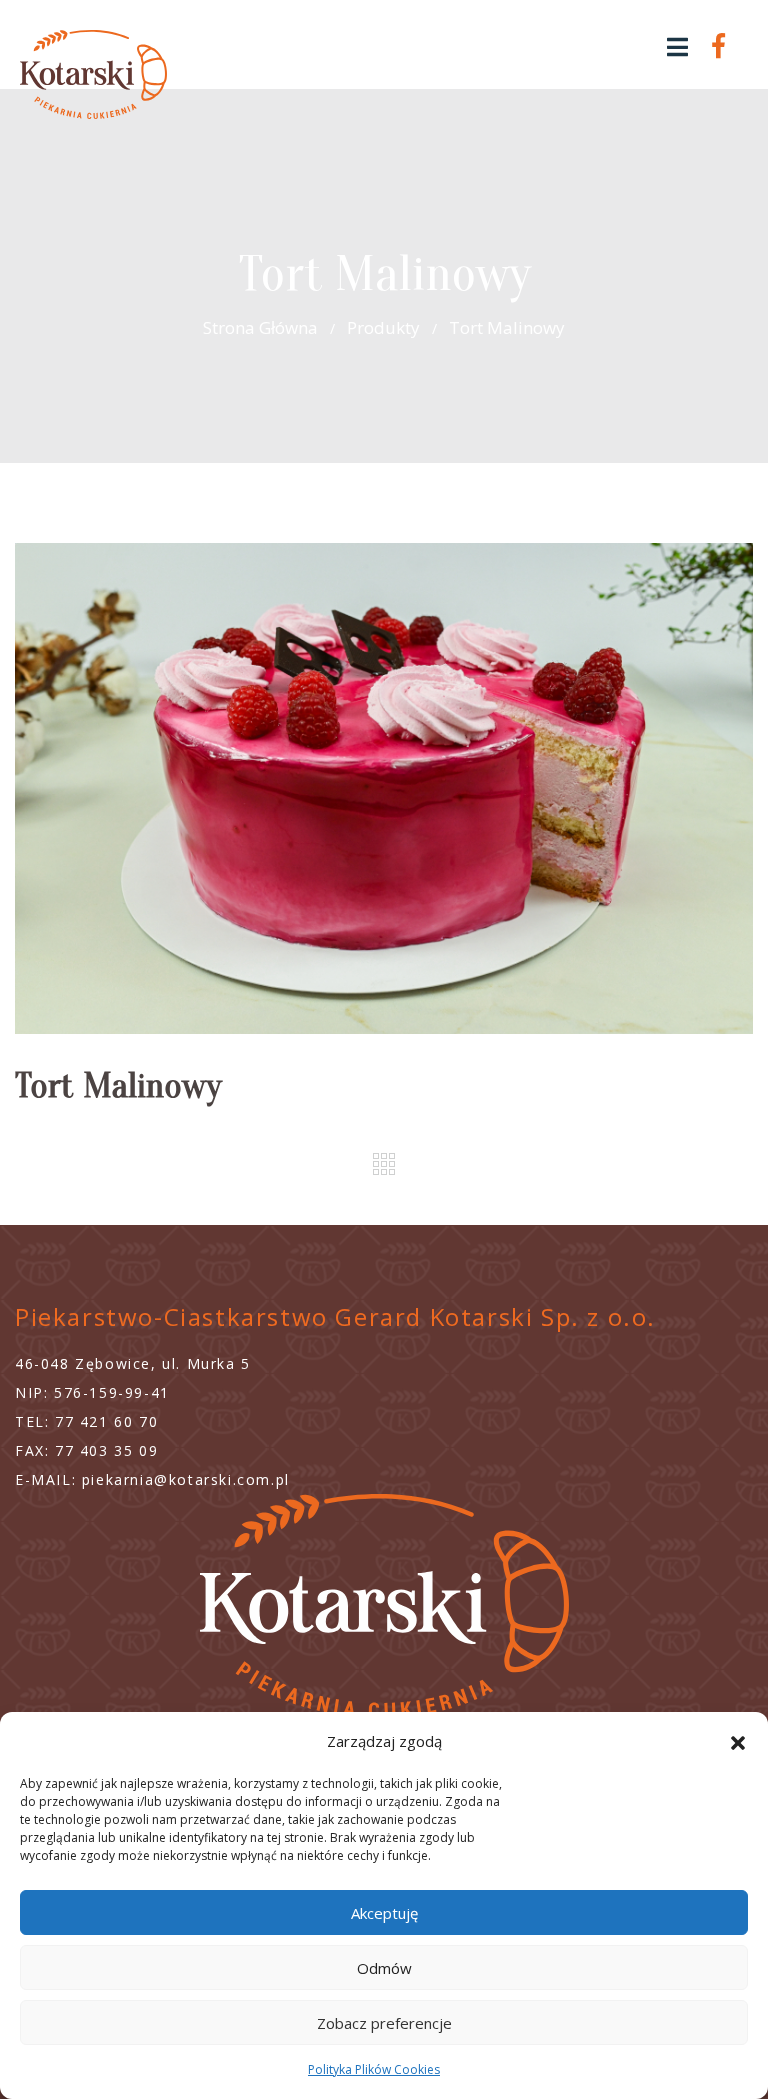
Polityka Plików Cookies (374, 2069)
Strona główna (260, 327)
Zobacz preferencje (384, 2023)
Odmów (384, 1968)
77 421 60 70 (106, 1421)
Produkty (383, 327)
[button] (738, 1741)
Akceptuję (384, 1913)
